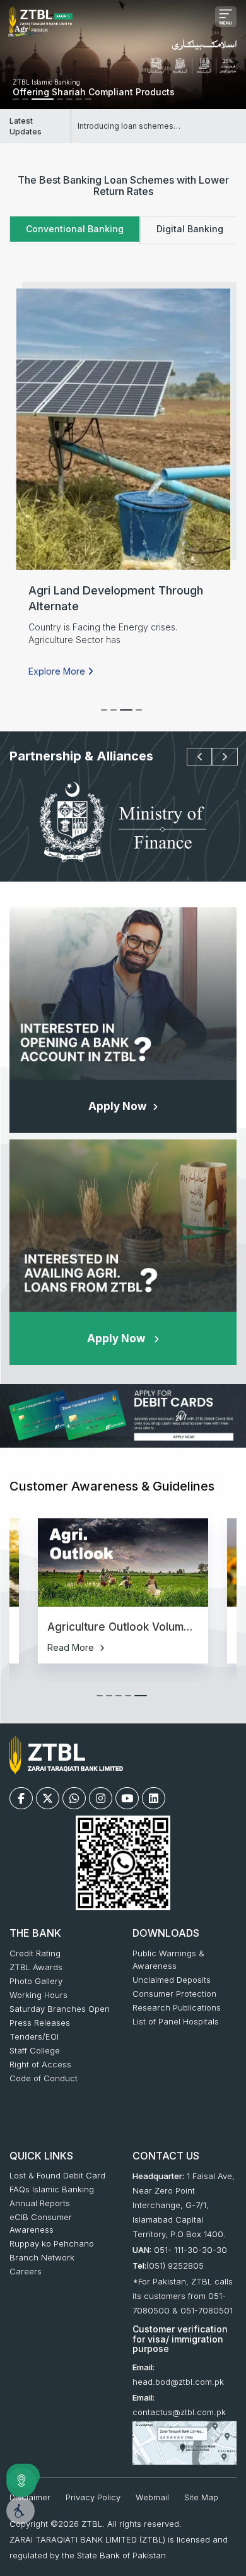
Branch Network (42, 2257)
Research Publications (177, 2007)
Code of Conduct (44, 2078)
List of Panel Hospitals (176, 2021)
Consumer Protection (174, 1994)
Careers (26, 2271)
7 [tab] (101, 105)
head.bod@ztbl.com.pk (178, 2382)
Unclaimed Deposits (172, 1980)
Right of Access (40, 2064)
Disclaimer (30, 2497)
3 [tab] (126, 716)
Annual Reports (40, 2203)
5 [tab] (141, 1701)
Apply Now (117, 1106)
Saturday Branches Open (60, 2009)
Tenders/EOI (34, 2036)
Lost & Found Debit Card (57, 2175)
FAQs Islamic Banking (52, 2189)
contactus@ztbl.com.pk (179, 2412)
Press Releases (40, 2023)
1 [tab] (107, 716)
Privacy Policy (93, 2497)
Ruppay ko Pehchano (52, 2243)
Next (218, 757)
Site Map (201, 2497)
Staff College (35, 2050)
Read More (72, 1647)
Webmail (152, 2497)
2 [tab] (38, 105)
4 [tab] (136, 716)
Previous (193, 757)
